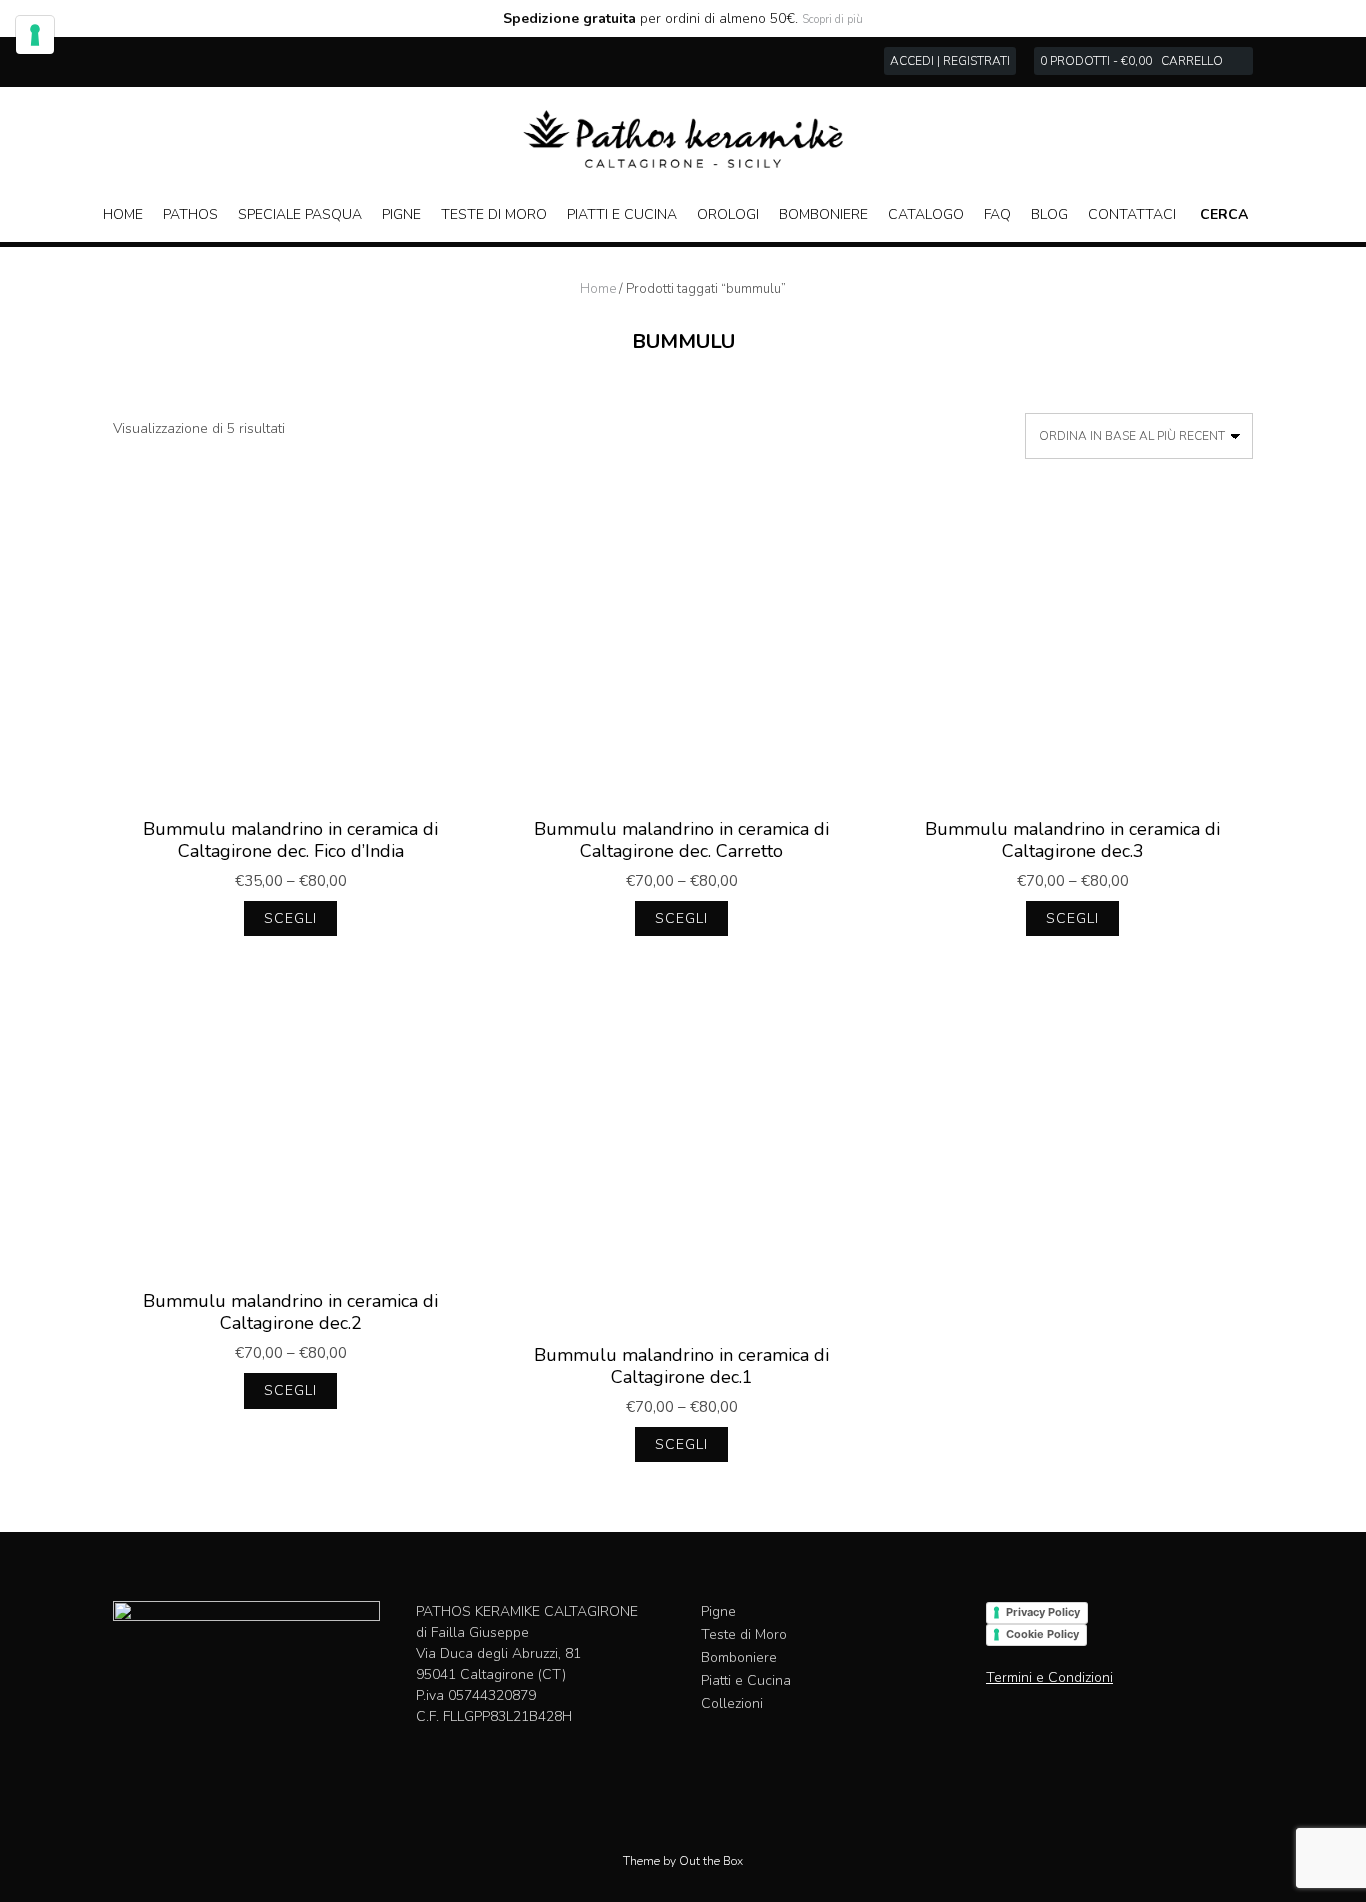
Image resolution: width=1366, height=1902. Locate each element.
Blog (1049, 214)
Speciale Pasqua (300, 214)
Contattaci (1132, 214)
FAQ (997, 214)
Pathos (190, 214)
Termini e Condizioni (1049, 1677)
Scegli (290, 918)
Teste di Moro (494, 214)
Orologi (728, 214)
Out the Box (711, 1861)
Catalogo (926, 214)
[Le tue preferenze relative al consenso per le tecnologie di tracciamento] (35, 35)
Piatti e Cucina (622, 214)
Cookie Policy (1042, 1634)
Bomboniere (823, 214)
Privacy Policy (1043, 1612)
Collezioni (732, 1703)
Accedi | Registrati (950, 61)
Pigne (401, 214)
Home (123, 214)
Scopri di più (832, 19)
